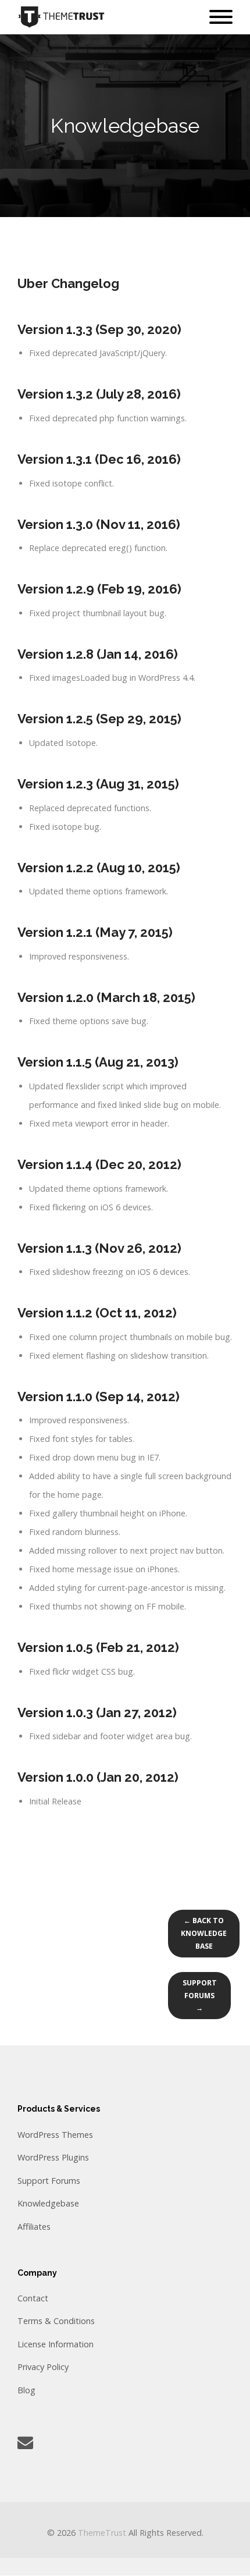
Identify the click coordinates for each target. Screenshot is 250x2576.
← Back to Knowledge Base (204, 1933)
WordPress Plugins (53, 2157)
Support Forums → (200, 1996)
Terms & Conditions (56, 2321)
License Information (56, 2344)
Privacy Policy (43, 2367)
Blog (26, 2390)
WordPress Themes (55, 2135)
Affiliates (34, 2227)
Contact (33, 2298)
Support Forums (49, 2181)
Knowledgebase (48, 2203)
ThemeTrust (102, 2533)
